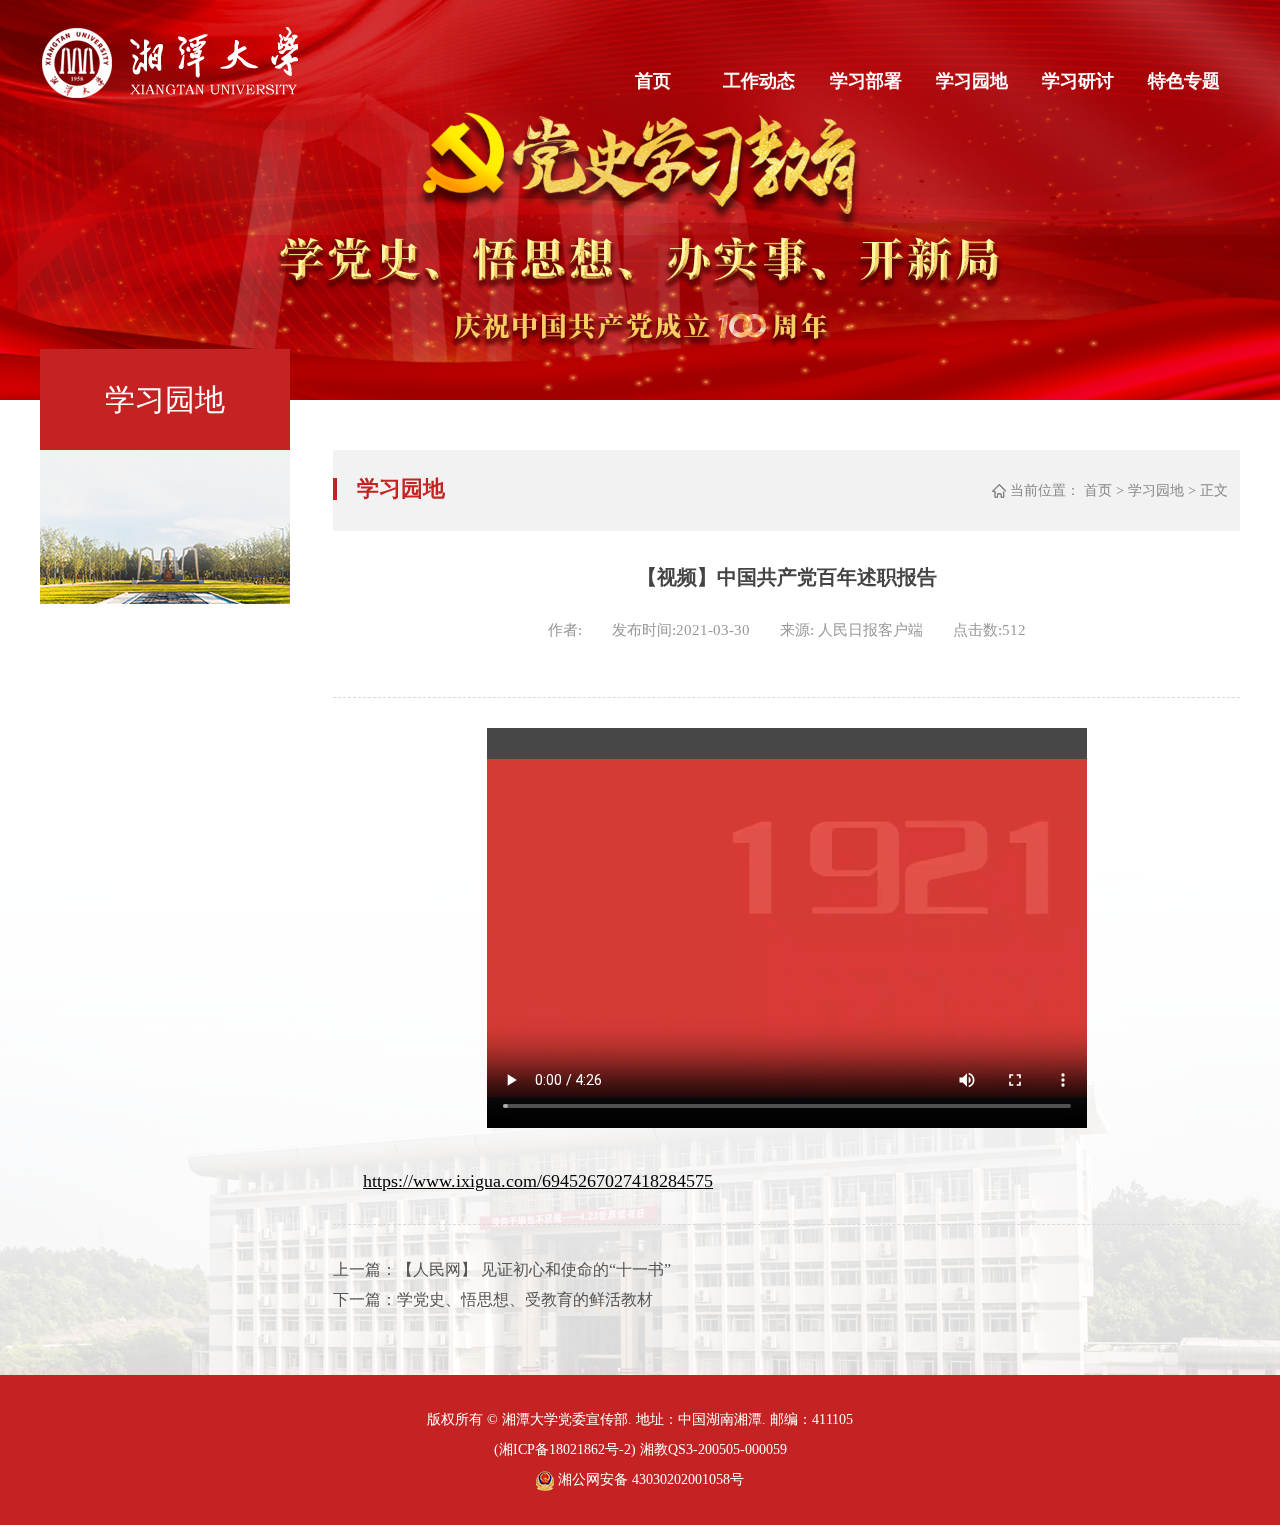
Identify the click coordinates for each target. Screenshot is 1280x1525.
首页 (653, 81)
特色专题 (1184, 81)
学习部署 (866, 81)
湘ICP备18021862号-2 (565, 1449)
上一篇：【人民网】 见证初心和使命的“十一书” (502, 1269)
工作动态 (759, 81)
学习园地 (972, 81)
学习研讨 (1078, 81)
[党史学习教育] (169, 93)
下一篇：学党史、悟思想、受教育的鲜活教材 (493, 1299)
